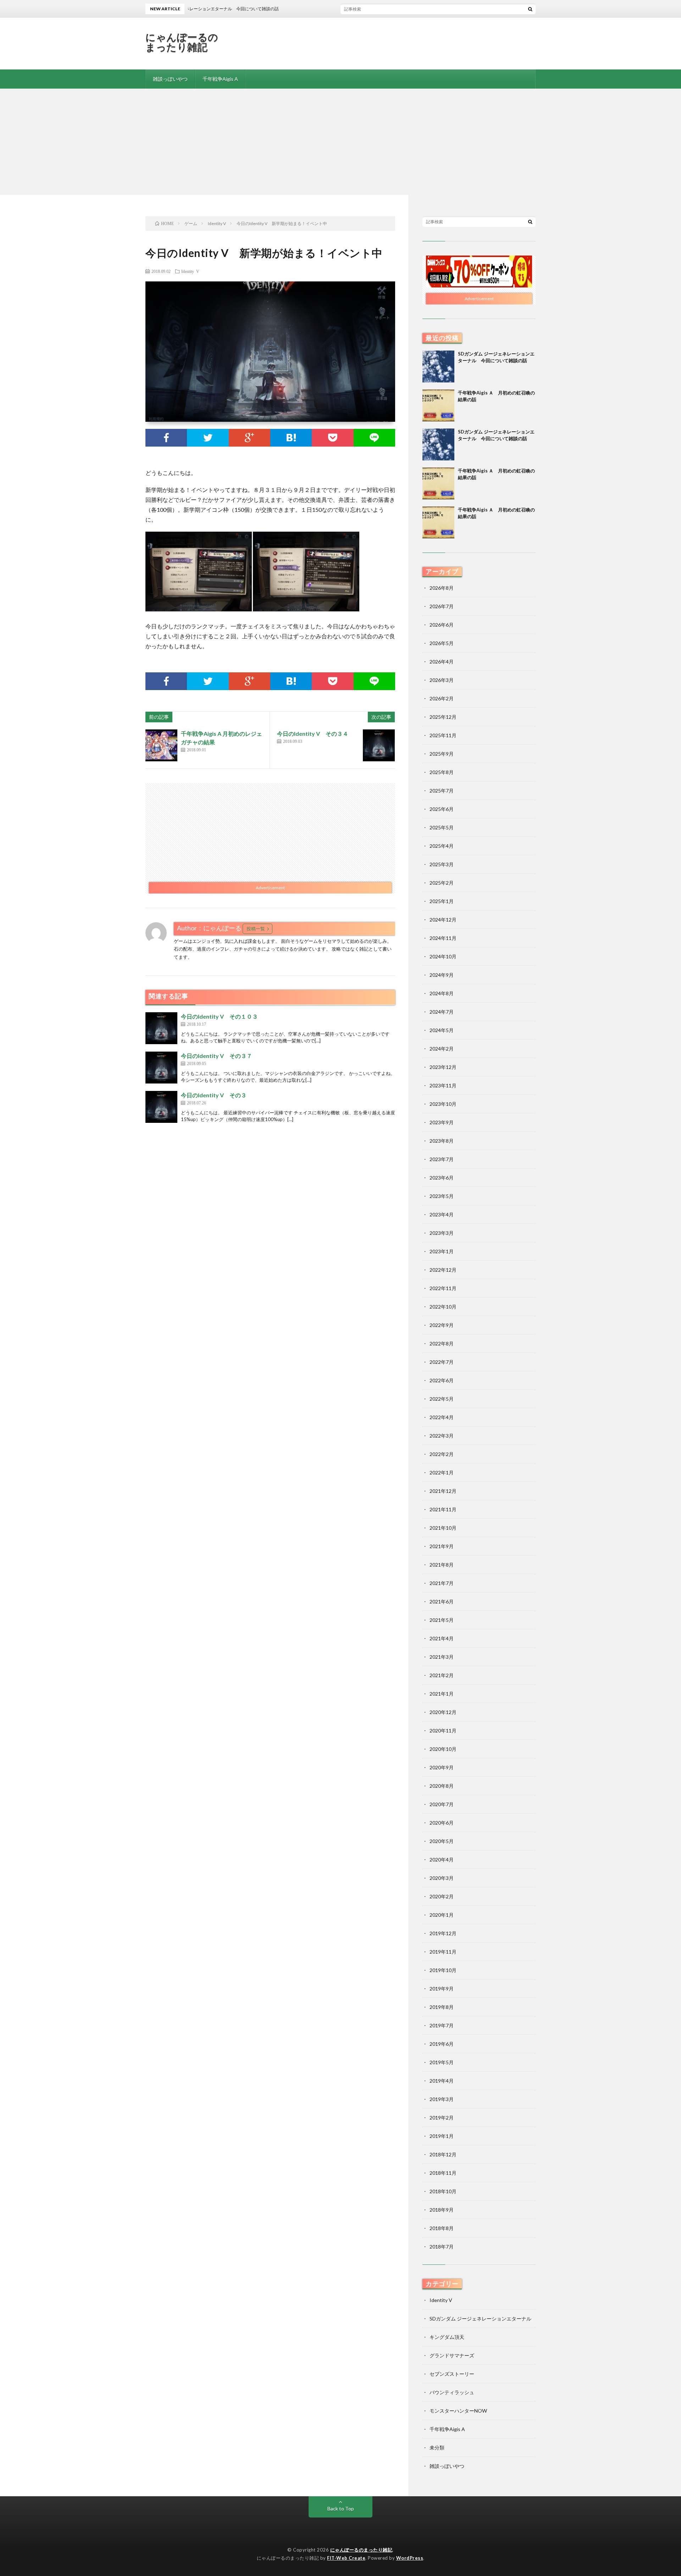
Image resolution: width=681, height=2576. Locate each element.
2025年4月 (442, 846)
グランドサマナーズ (452, 2355)
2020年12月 (443, 1712)
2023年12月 (443, 1067)
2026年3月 (442, 680)
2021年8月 (442, 1565)
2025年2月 (442, 883)
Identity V (190, 271)
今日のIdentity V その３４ (313, 733)
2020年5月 (442, 1841)
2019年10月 (443, 1970)
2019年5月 (442, 2062)
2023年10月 (443, 1104)
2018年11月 (443, 2173)
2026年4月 (442, 662)
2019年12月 (443, 1933)
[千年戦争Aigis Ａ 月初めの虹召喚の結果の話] (438, 405)
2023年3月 (442, 1233)
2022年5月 (442, 1399)
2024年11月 (443, 938)
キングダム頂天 (447, 2337)
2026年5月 (442, 643)
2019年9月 (442, 1989)
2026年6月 (442, 625)
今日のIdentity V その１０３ (219, 1016)
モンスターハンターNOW (458, 2411)
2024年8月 (442, 993)
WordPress (410, 2558)
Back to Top (341, 2508)
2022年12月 (443, 1270)
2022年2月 (442, 1454)
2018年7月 (442, 2247)
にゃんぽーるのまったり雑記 (182, 42)
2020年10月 (443, 1749)
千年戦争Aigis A (220, 79)
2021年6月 (442, 1601)
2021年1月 (442, 1694)
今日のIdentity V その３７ (217, 1056)
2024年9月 (442, 975)
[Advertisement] (340, 142)
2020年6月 (442, 1823)
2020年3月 (442, 1878)
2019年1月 (442, 2136)
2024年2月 (442, 1049)
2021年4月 (442, 1638)
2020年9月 (442, 1767)
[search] (530, 9)
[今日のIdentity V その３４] (379, 745)
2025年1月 (442, 901)
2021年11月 (443, 1509)
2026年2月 (442, 698)
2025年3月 (442, 864)
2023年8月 (442, 1141)
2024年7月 (442, 1012)
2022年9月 (442, 1325)
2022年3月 (442, 1436)
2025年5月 (442, 827)
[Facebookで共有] (166, 438)
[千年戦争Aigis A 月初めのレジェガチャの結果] (161, 745)
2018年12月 (443, 2154)
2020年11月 (443, 1731)
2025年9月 (442, 754)
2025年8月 (442, 772)
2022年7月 (442, 1362)
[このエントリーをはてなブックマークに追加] (291, 438)
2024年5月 (442, 1030)
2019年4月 (442, 2081)
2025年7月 (442, 791)
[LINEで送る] (374, 438)
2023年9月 (442, 1122)
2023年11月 (443, 1085)
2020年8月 (442, 1786)
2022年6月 (442, 1380)
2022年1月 (442, 1472)
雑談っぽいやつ (170, 79)
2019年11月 (443, 1952)
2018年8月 (442, 2228)
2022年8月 (442, 1343)
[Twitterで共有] (208, 438)
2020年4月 (442, 1860)
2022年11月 (443, 1288)
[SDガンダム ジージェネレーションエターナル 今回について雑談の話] (438, 366)
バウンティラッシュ (452, 2392)
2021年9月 (442, 1546)
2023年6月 (442, 1178)
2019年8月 (442, 2007)
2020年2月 (442, 1896)
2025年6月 (442, 809)
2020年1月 (442, 1915)
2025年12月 (443, 717)
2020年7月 (442, 1804)
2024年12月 (443, 920)
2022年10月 (443, 1307)
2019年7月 (442, 2025)
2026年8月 (442, 588)
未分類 (437, 2448)
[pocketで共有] (333, 438)
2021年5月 (442, 1620)
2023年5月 (442, 1196)
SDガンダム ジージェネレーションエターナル (480, 2319)
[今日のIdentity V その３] (161, 1107)
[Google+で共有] (250, 438)
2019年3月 (442, 2099)
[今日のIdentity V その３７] (161, 1068)
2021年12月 (443, 1491)
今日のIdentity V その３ (214, 1095)
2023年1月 (442, 1251)
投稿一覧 (256, 929)
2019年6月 (442, 2044)
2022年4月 (442, 1417)
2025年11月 (443, 735)
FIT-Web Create (346, 2558)
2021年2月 (442, 1675)
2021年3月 (442, 1657)
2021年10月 (443, 1528)
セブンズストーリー (452, 2374)
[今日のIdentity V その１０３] (161, 1028)
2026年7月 (442, 606)
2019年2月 (442, 2118)
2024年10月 (443, 956)
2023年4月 (442, 1214)
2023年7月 (442, 1159)
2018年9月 (442, 2210)
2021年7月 (442, 1583)
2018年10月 (443, 2191)
